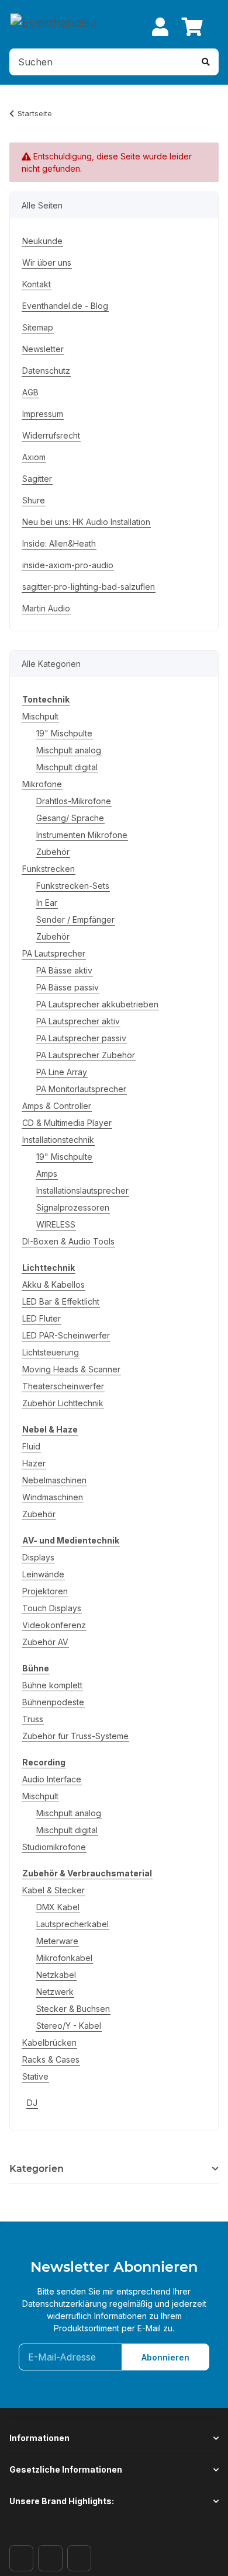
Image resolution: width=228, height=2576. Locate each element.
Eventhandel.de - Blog (65, 306)
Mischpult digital (67, 767)
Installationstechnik (58, 1140)
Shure (34, 500)
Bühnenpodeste (53, 1702)
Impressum (43, 414)
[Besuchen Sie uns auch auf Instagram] (50, 2558)
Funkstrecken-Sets (73, 886)
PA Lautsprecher (54, 953)
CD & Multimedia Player (67, 1123)
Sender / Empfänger (75, 919)
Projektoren (45, 1591)
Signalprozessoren (73, 1207)
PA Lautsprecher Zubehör (86, 1055)
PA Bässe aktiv (64, 970)
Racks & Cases (51, 2059)
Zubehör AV (45, 1642)
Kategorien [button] (37, 2169)
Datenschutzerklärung (65, 2304)
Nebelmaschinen (54, 1480)
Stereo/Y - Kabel (69, 2026)
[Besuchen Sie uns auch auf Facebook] (21, 2558)
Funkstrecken (49, 869)
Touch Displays (52, 1608)
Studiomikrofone (54, 1847)
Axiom (34, 457)
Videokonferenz (54, 1625)
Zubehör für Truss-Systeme (75, 1736)
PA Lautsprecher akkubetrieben (97, 1004)
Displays (38, 1557)
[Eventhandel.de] (53, 22)
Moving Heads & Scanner (71, 1369)
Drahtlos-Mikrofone (74, 801)
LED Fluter (42, 1318)
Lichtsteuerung (51, 1352)
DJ (32, 2103)
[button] (160, 27)
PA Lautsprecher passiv (81, 1038)
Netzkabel (56, 1975)
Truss (33, 1719)
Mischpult (40, 716)
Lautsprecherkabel (72, 1924)
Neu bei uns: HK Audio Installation (86, 522)
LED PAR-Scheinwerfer (66, 1335)
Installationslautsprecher (82, 1190)
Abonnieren (165, 2357)
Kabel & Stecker (53, 1890)
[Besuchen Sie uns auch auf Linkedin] (79, 2558)
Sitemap (38, 327)
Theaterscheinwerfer (63, 1386)
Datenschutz (46, 371)
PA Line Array (62, 1072)
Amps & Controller (57, 1106)
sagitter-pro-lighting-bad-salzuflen (89, 587)
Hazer (34, 1463)
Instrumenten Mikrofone (82, 835)
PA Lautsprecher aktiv (78, 1021)
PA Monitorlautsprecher (81, 1089)
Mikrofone (42, 784)
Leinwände (43, 1574)
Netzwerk (55, 1992)
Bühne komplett (52, 1685)
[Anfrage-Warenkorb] (192, 27)
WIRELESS (56, 1224)
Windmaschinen (53, 1497)
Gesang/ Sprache (70, 818)
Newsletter (43, 349)
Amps (47, 1174)
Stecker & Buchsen (73, 2009)
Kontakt (37, 284)
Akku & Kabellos (53, 1284)
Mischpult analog (69, 750)
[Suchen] (206, 62)
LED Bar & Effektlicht (61, 1301)
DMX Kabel (58, 1907)
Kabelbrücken (49, 2043)
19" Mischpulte (64, 733)
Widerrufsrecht (51, 435)
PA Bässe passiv (68, 987)
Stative (35, 2076)
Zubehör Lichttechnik (63, 1403)
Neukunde (42, 241)
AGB (30, 392)
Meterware (57, 1941)
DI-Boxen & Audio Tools (68, 1241)
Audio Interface (52, 1779)
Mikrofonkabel (64, 1958)
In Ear (47, 903)
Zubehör (53, 852)
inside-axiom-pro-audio (68, 565)
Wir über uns (47, 263)
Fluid (31, 1446)
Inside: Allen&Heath (59, 543)
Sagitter (37, 479)
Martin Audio (46, 608)
